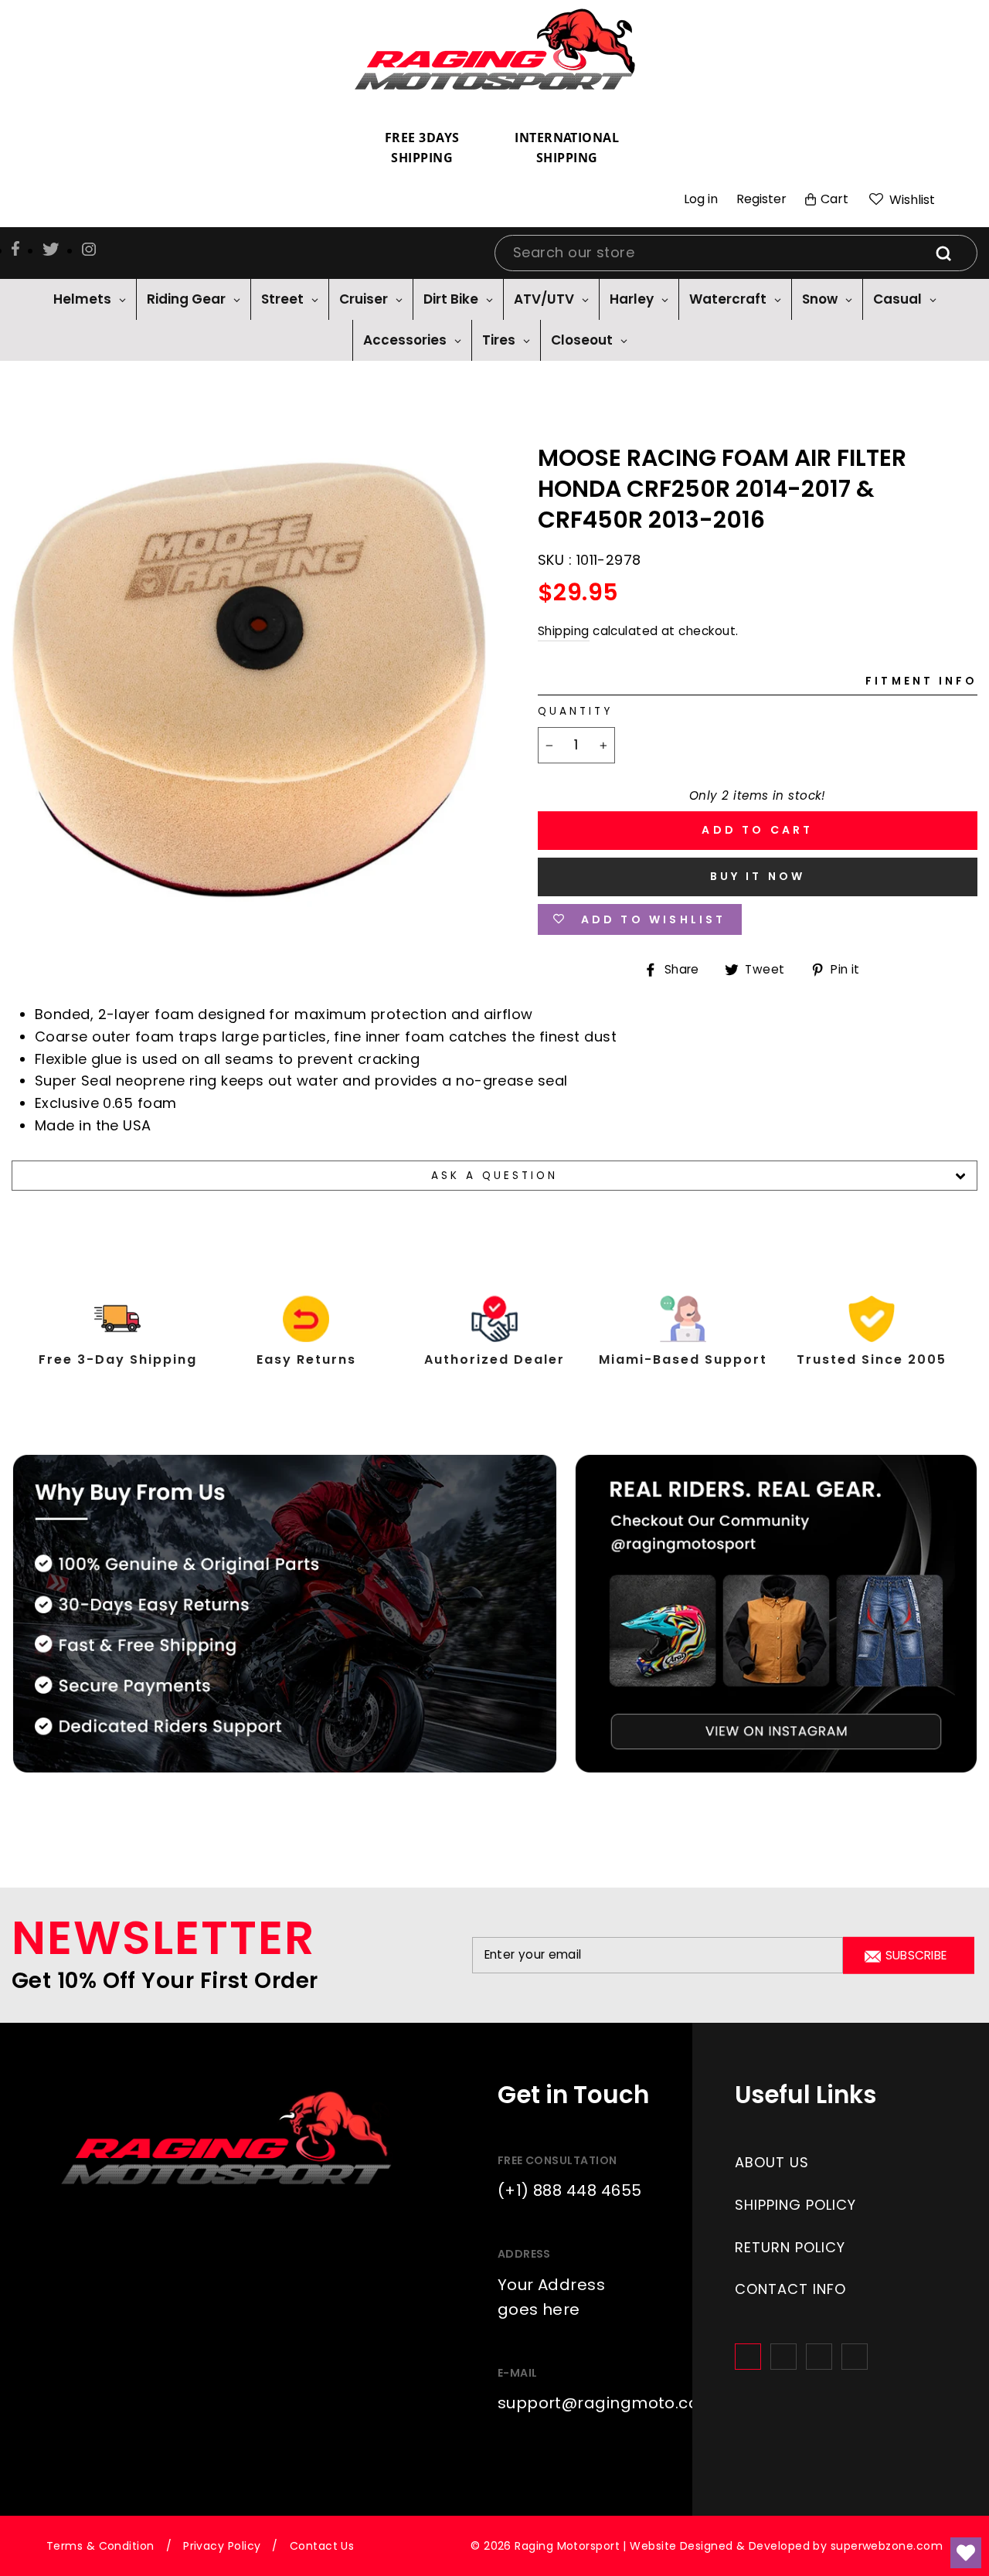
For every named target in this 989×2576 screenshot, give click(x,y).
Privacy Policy (222, 2546)
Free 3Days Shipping (422, 148)
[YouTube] (855, 2357)
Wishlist (911, 200)
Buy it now (758, 876)
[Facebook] (748, 2357)
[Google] (819, 2357)
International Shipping (567, 148)
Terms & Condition (100, 2546)
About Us (772, 2162)
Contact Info (790, 2289)
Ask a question (495, 1176)
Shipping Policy (795, 2205)
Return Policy (790, 2247)
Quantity (575, 711)
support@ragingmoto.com (607, 2403)
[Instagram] (783, 2357)
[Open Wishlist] (966, 2553)
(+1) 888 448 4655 (570, 2190)
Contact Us (322, 2546)
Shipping (564, 631)
